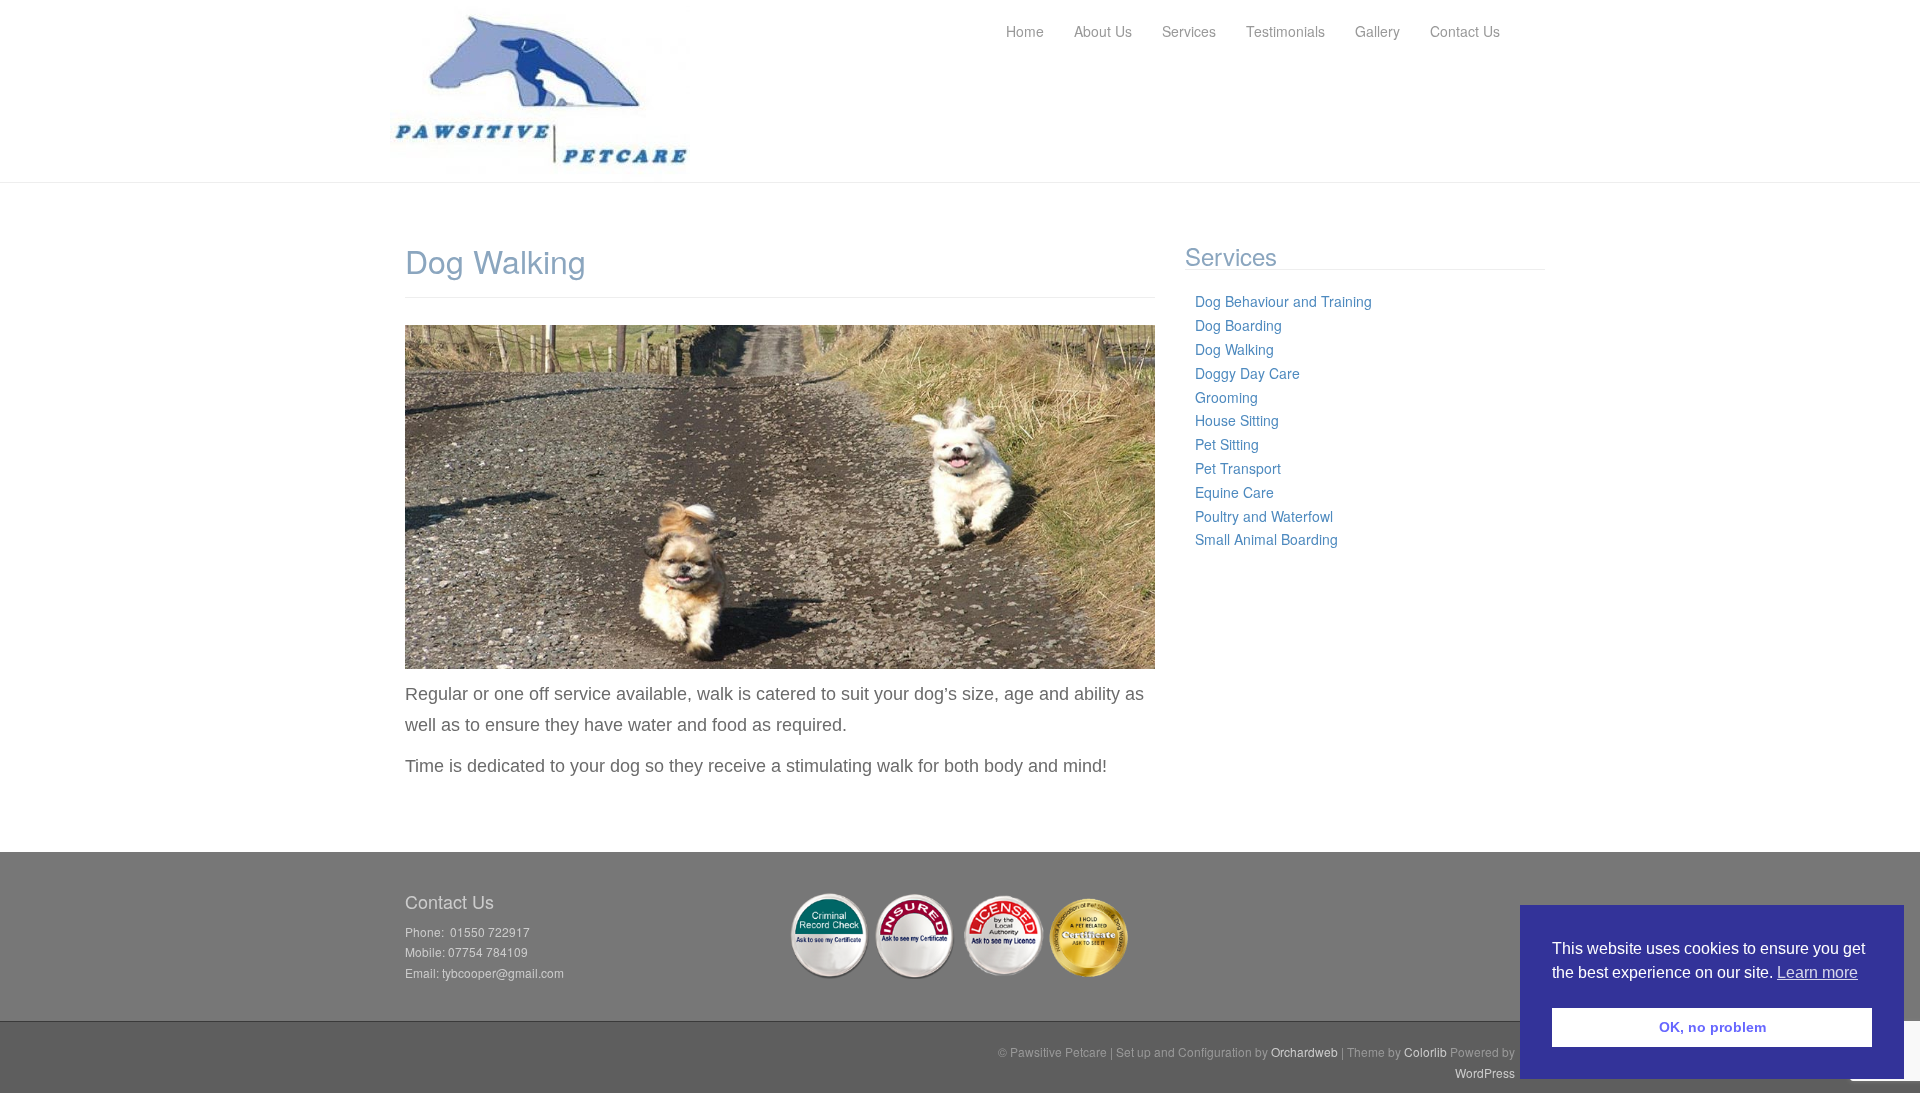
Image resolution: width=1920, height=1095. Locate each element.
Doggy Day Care (1247, 373)
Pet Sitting (1227, 444)
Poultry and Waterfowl (1264, 516)
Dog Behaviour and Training (1283, 301)
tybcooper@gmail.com (503, 972)
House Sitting (1237, 420)
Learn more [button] (1817, 972)
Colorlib (1425, 1051)
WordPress (1485, 1072)
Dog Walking (1234, 349)
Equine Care (1234, 492)
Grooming (1226, 397)
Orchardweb (1304, 1051)
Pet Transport (1238, 468)
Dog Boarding (1238, 325)
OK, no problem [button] (1712, 1027)
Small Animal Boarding (1266, 539)
